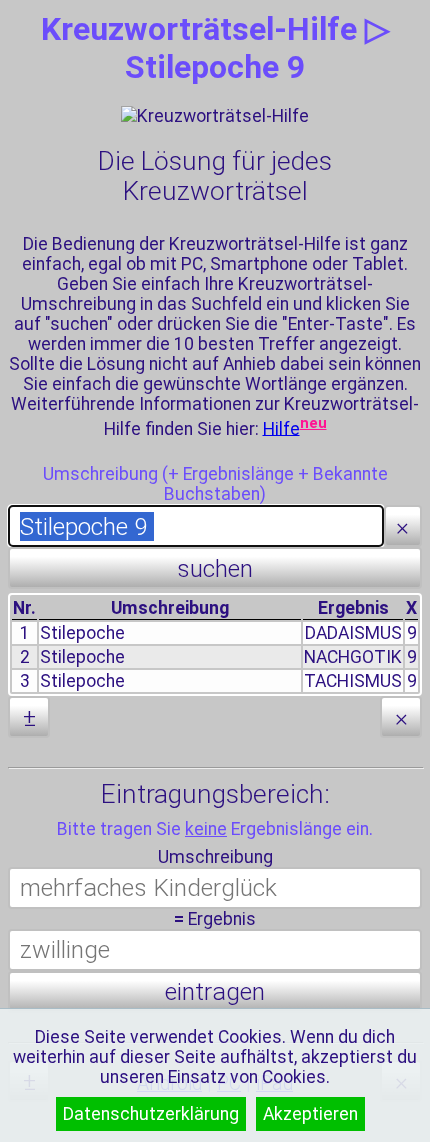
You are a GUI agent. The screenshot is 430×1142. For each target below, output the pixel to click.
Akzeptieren (310, 1114)
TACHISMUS (353, 681)
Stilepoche (82, 633)
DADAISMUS (353, 633)
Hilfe (281, 428)
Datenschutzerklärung (151, 1114)
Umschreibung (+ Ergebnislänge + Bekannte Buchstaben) (215, 484)
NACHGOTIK (353, 657)
